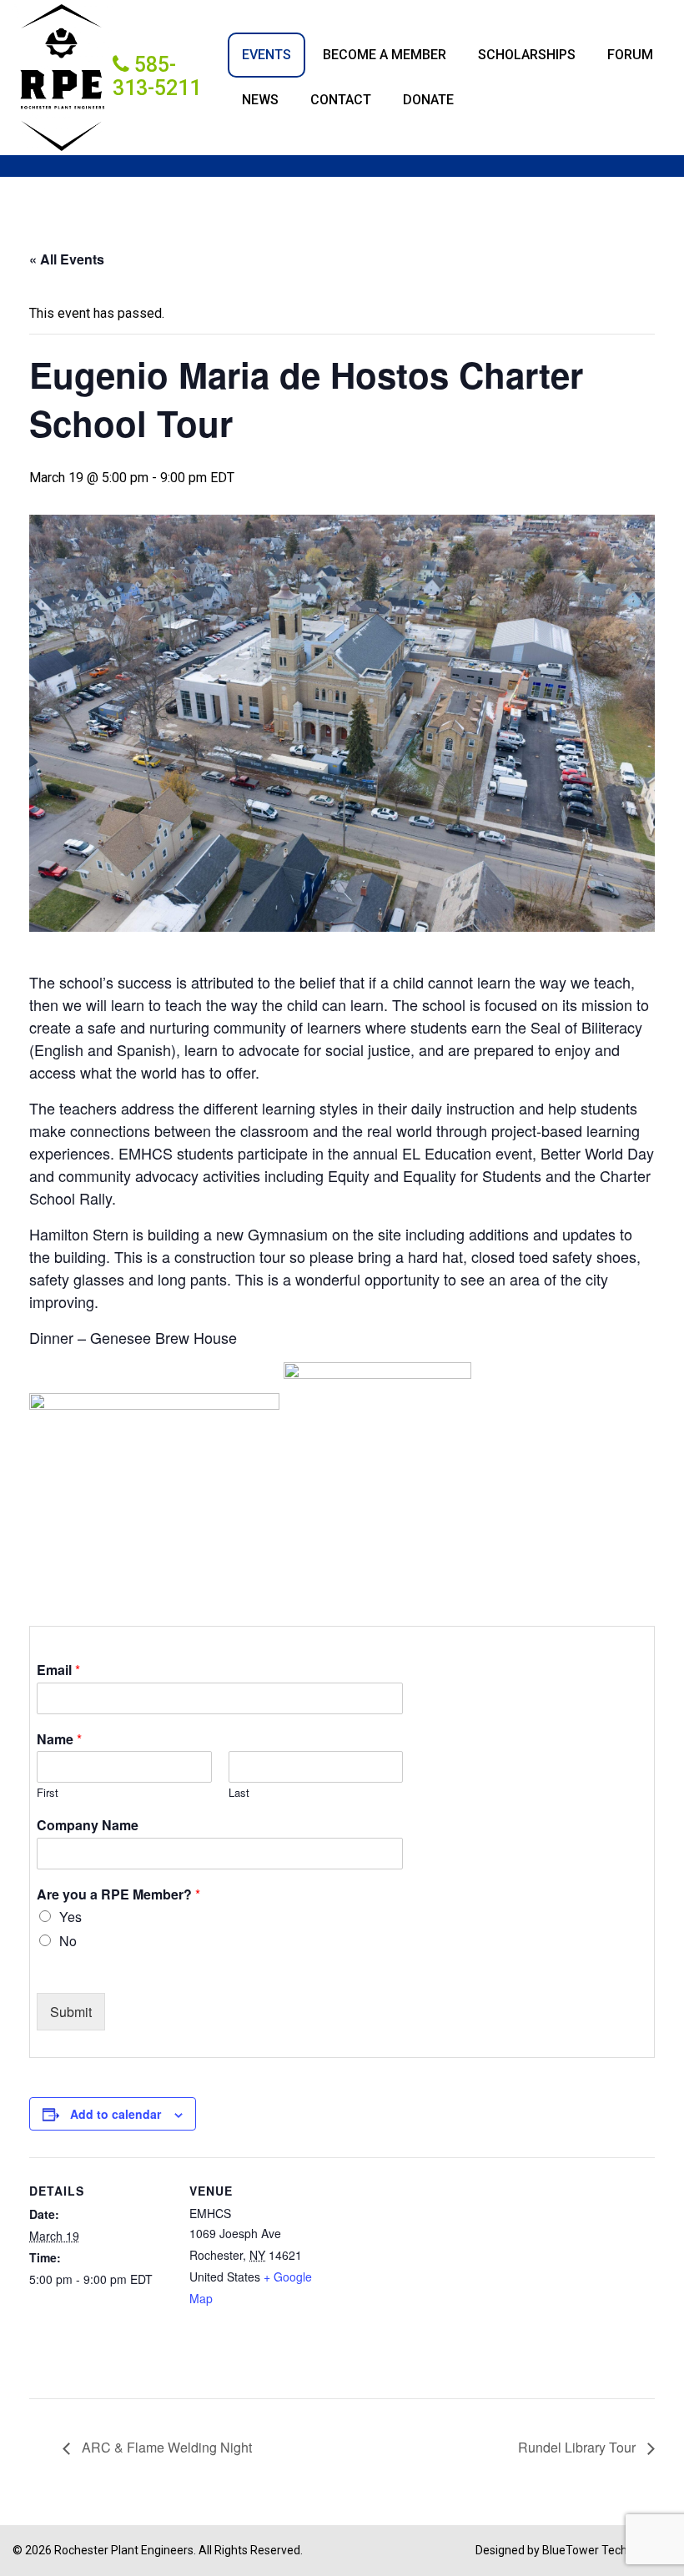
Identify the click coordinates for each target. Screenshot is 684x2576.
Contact (341, 100)
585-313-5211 (157, 76)
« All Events (67, 259)
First (48, 1793)
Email (58, 1670)
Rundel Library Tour (578, 2447)
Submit (71, 2012)
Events (267, 55)
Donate (428, 100)
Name (59, 1740)
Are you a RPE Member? (118, 1895)
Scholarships (527, 55)
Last (239, 1793)
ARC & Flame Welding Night (165, 2447)
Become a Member (385, 55)
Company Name (88, 1826)
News (260, 100)
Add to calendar (116, 2114)
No (68, 1941)
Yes (70, 1917)
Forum (630, 55)
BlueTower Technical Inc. (607, 2550)
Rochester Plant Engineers (124, 2550)
